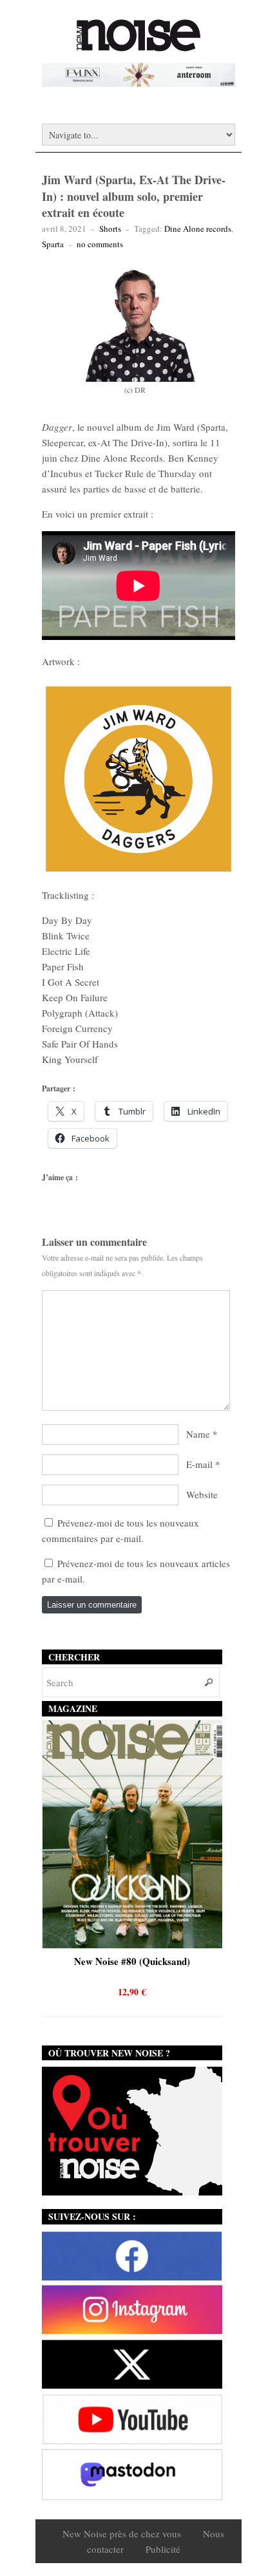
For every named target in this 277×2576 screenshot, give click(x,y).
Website (202, 1494)
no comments (100, 244)
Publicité (163, 2549)
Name (198, 1434)
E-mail (199, 1464)
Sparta (53, 244)
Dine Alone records (198, 229)
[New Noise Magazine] (138, 45)
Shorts (110, 229)
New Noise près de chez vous (122, 2534)
